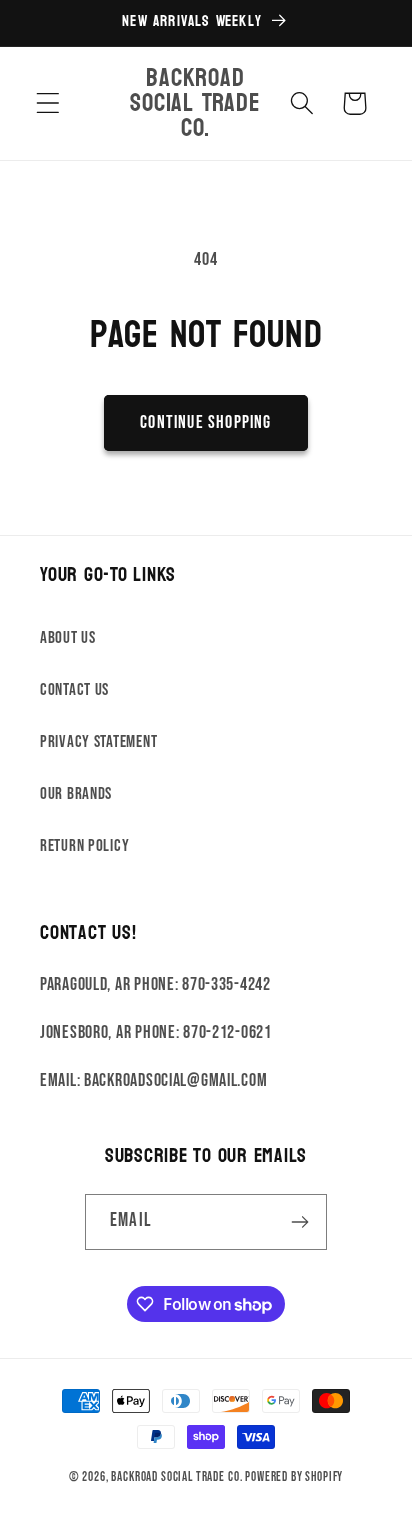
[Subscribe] (299, 1222)
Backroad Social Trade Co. (176, 1477)
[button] (48, 103)
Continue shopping (205, 422)
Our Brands (76, 794)
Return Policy (84, 846)
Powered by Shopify (294, 1477)
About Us (68, 638)
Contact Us (74, 690)
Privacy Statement (98, 742)
